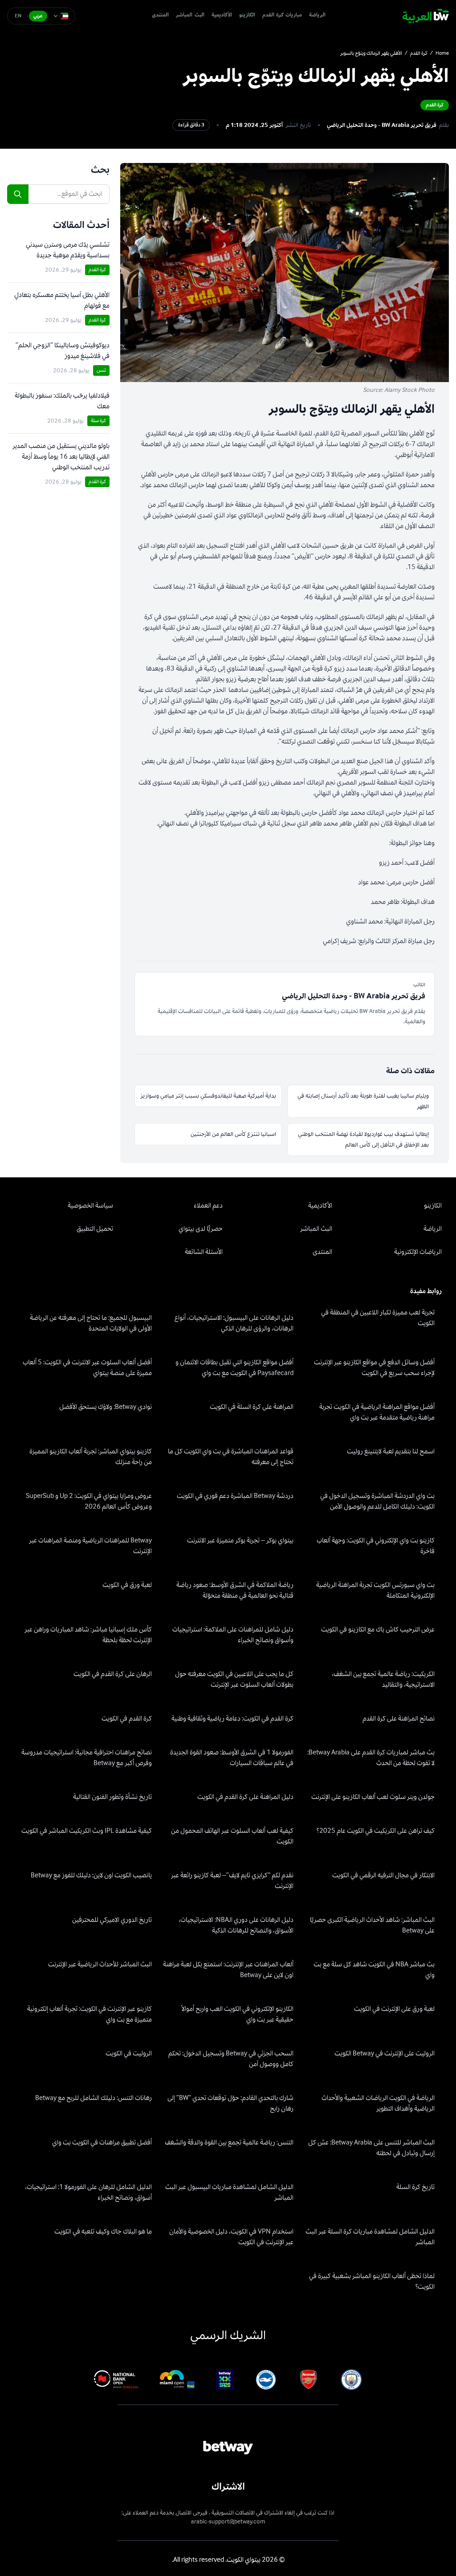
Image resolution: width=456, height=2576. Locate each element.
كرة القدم (419, 53)
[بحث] (18, 194)
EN (18, 16)
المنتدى (160, 15)
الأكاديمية (222, 15)
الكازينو (247, 15)
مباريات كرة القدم (282, 15)
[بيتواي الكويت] (426, 16)
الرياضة (317, 15)
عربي (38, 16)
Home (442, 53)
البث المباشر (190, 15)
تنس (101, 370)
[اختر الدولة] (61, 16)
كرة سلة (98, 421)
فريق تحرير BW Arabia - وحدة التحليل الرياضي (382, 125)
